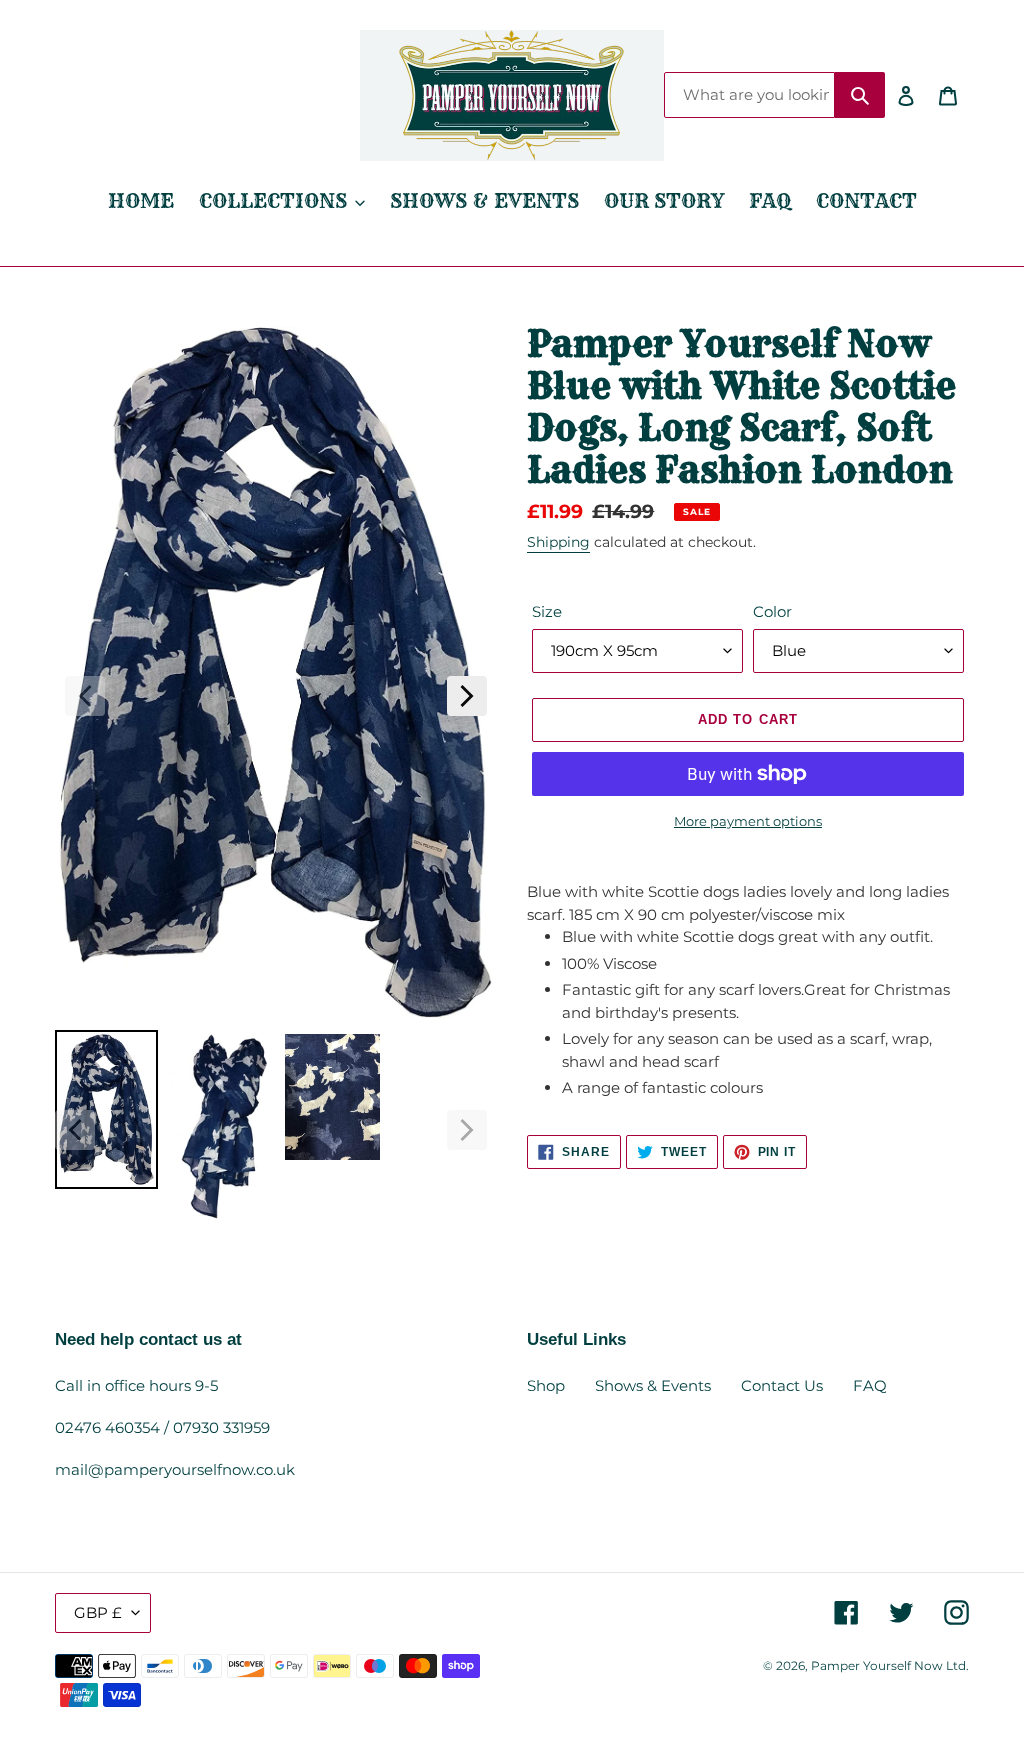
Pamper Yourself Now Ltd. (890, 1665)
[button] (85, 696)
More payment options (748, 821)
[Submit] (860, 95)
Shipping (558, 542)
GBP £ (98, 1612)
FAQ (870, 1385)
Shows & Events (653, 1385)
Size (547, 611)
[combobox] (749, 95)
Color (772, 611)
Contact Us (782, 1385)
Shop (546, 1385)
